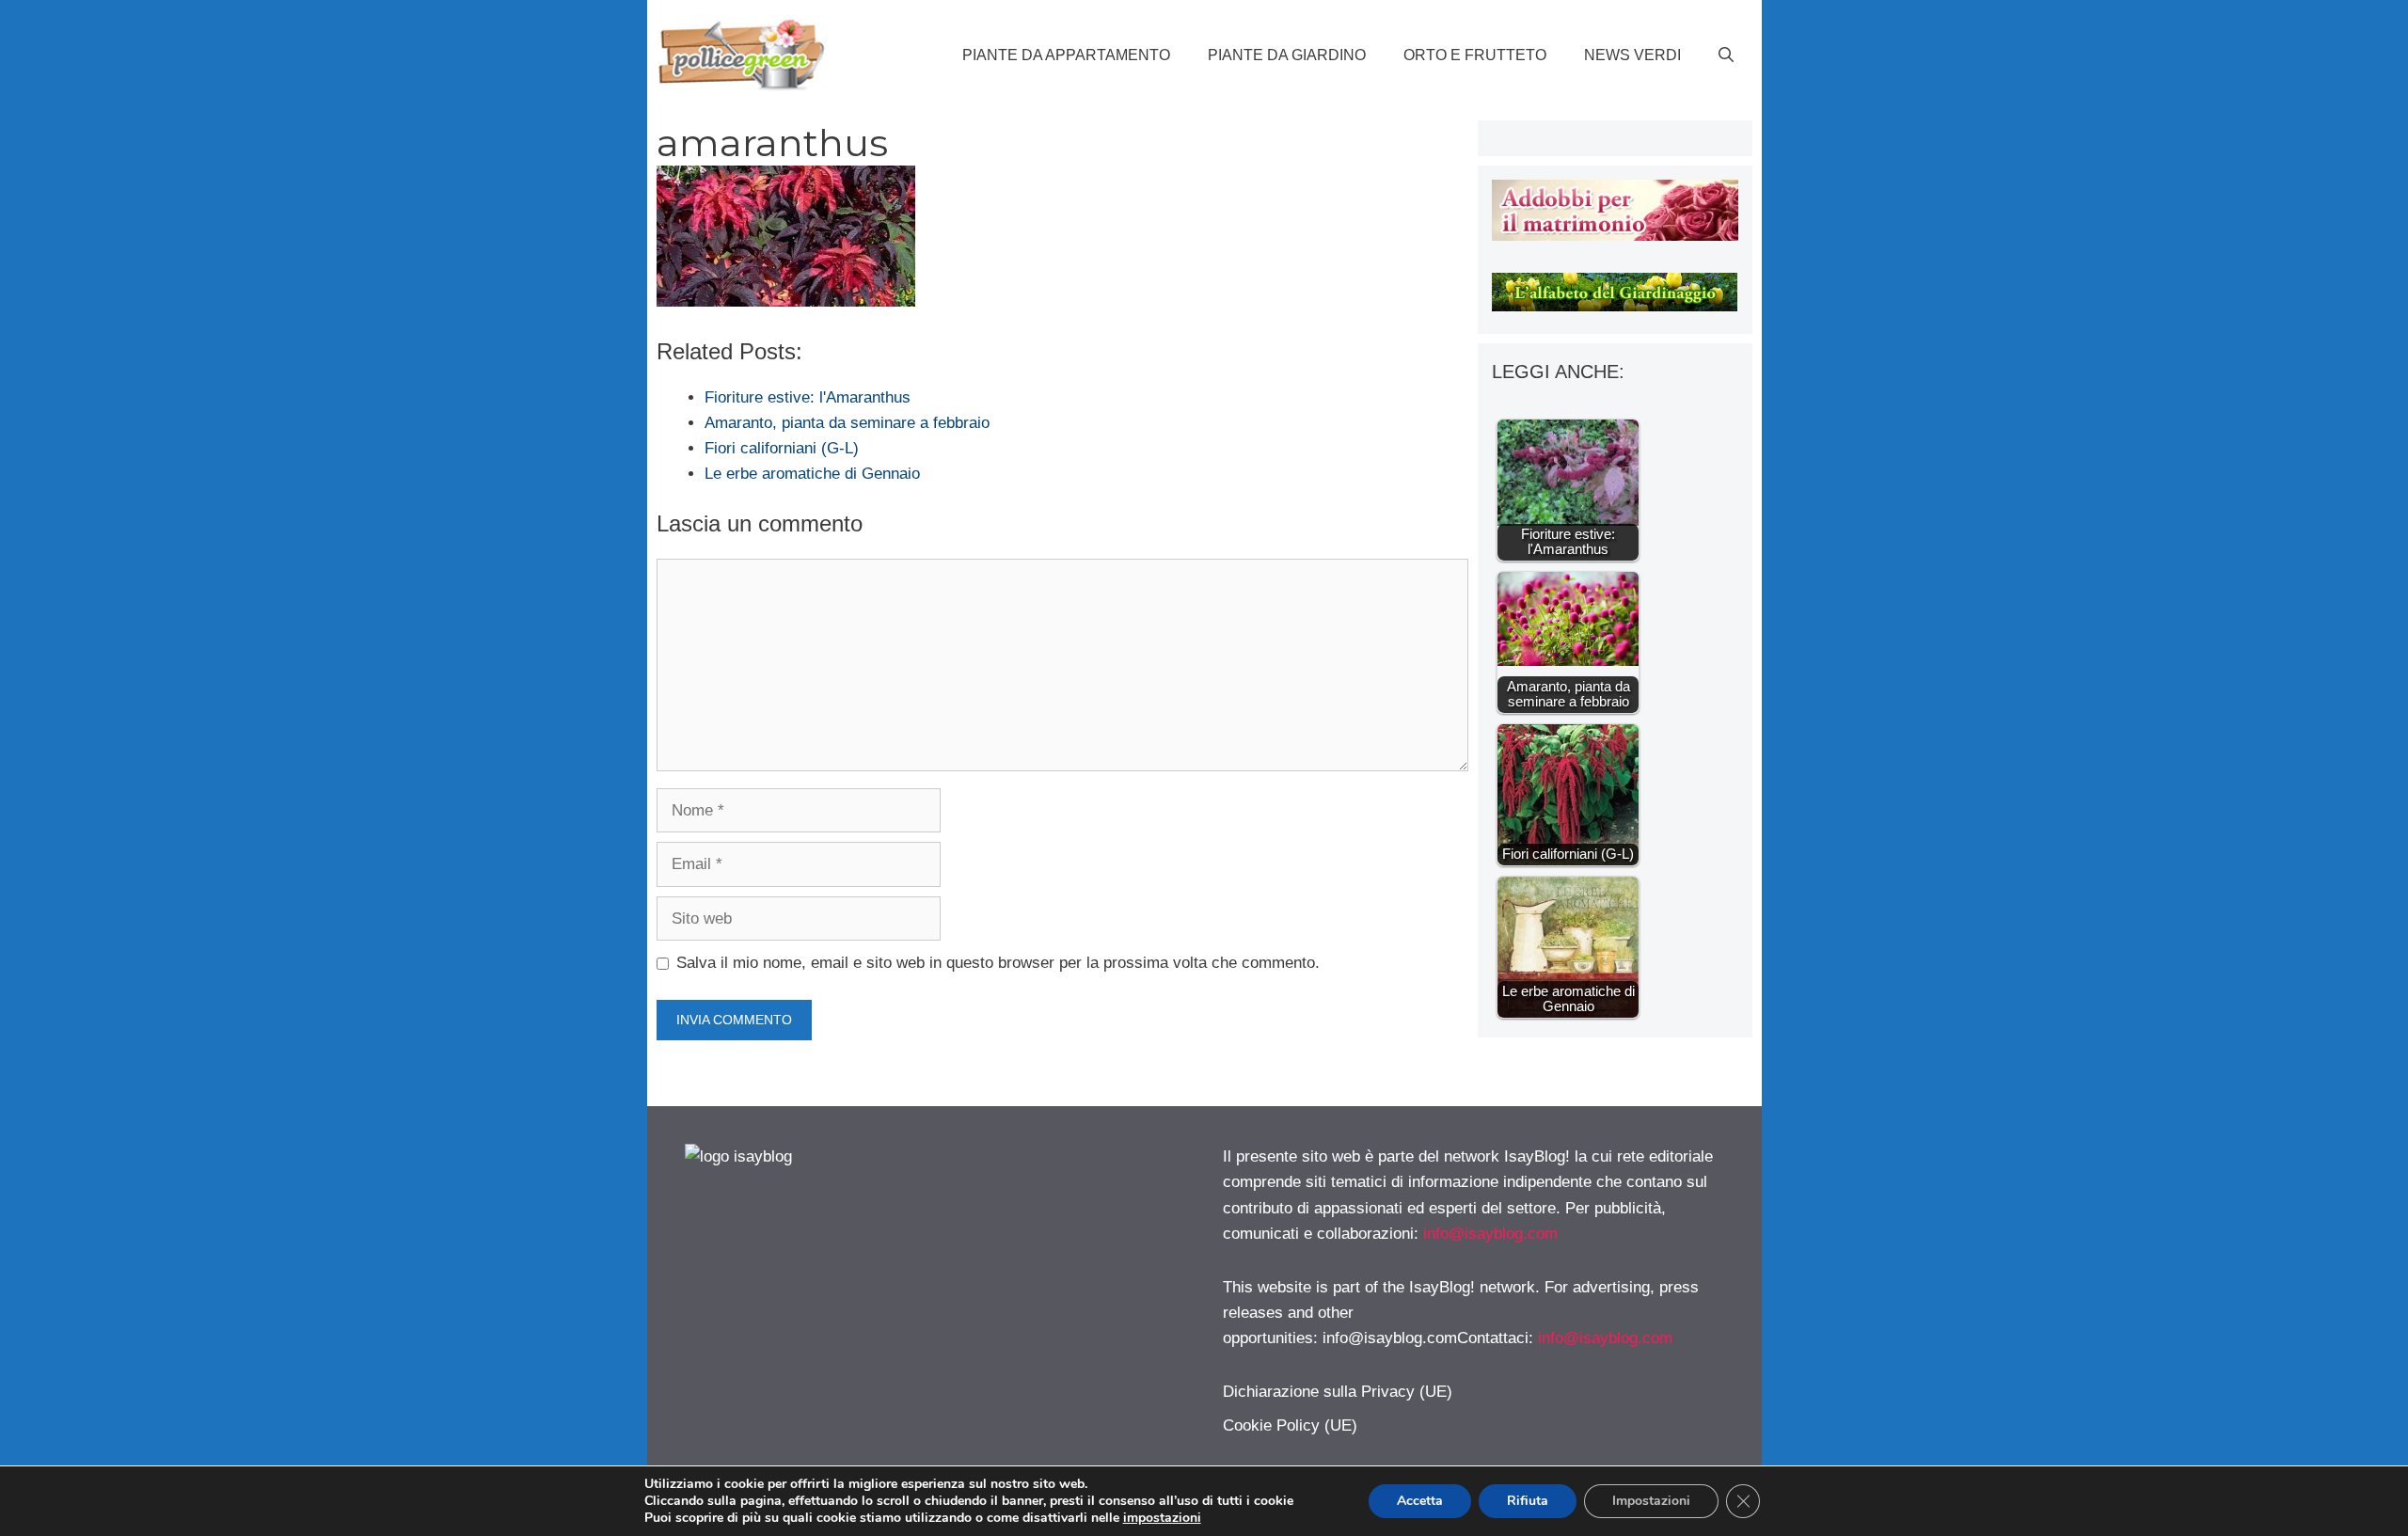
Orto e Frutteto (1475, 55)
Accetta (1420, 1501)
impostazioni (1162, 1518)
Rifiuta (1528, 1501)
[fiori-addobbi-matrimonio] (1615, 236)
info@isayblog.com (1490, 1234)
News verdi (1632, 55)
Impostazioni (1651, 1501)
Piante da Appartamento (1066, 55)
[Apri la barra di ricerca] (1726, 55)
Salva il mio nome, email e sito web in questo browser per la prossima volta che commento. (998, 963)
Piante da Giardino (1287, 55)
